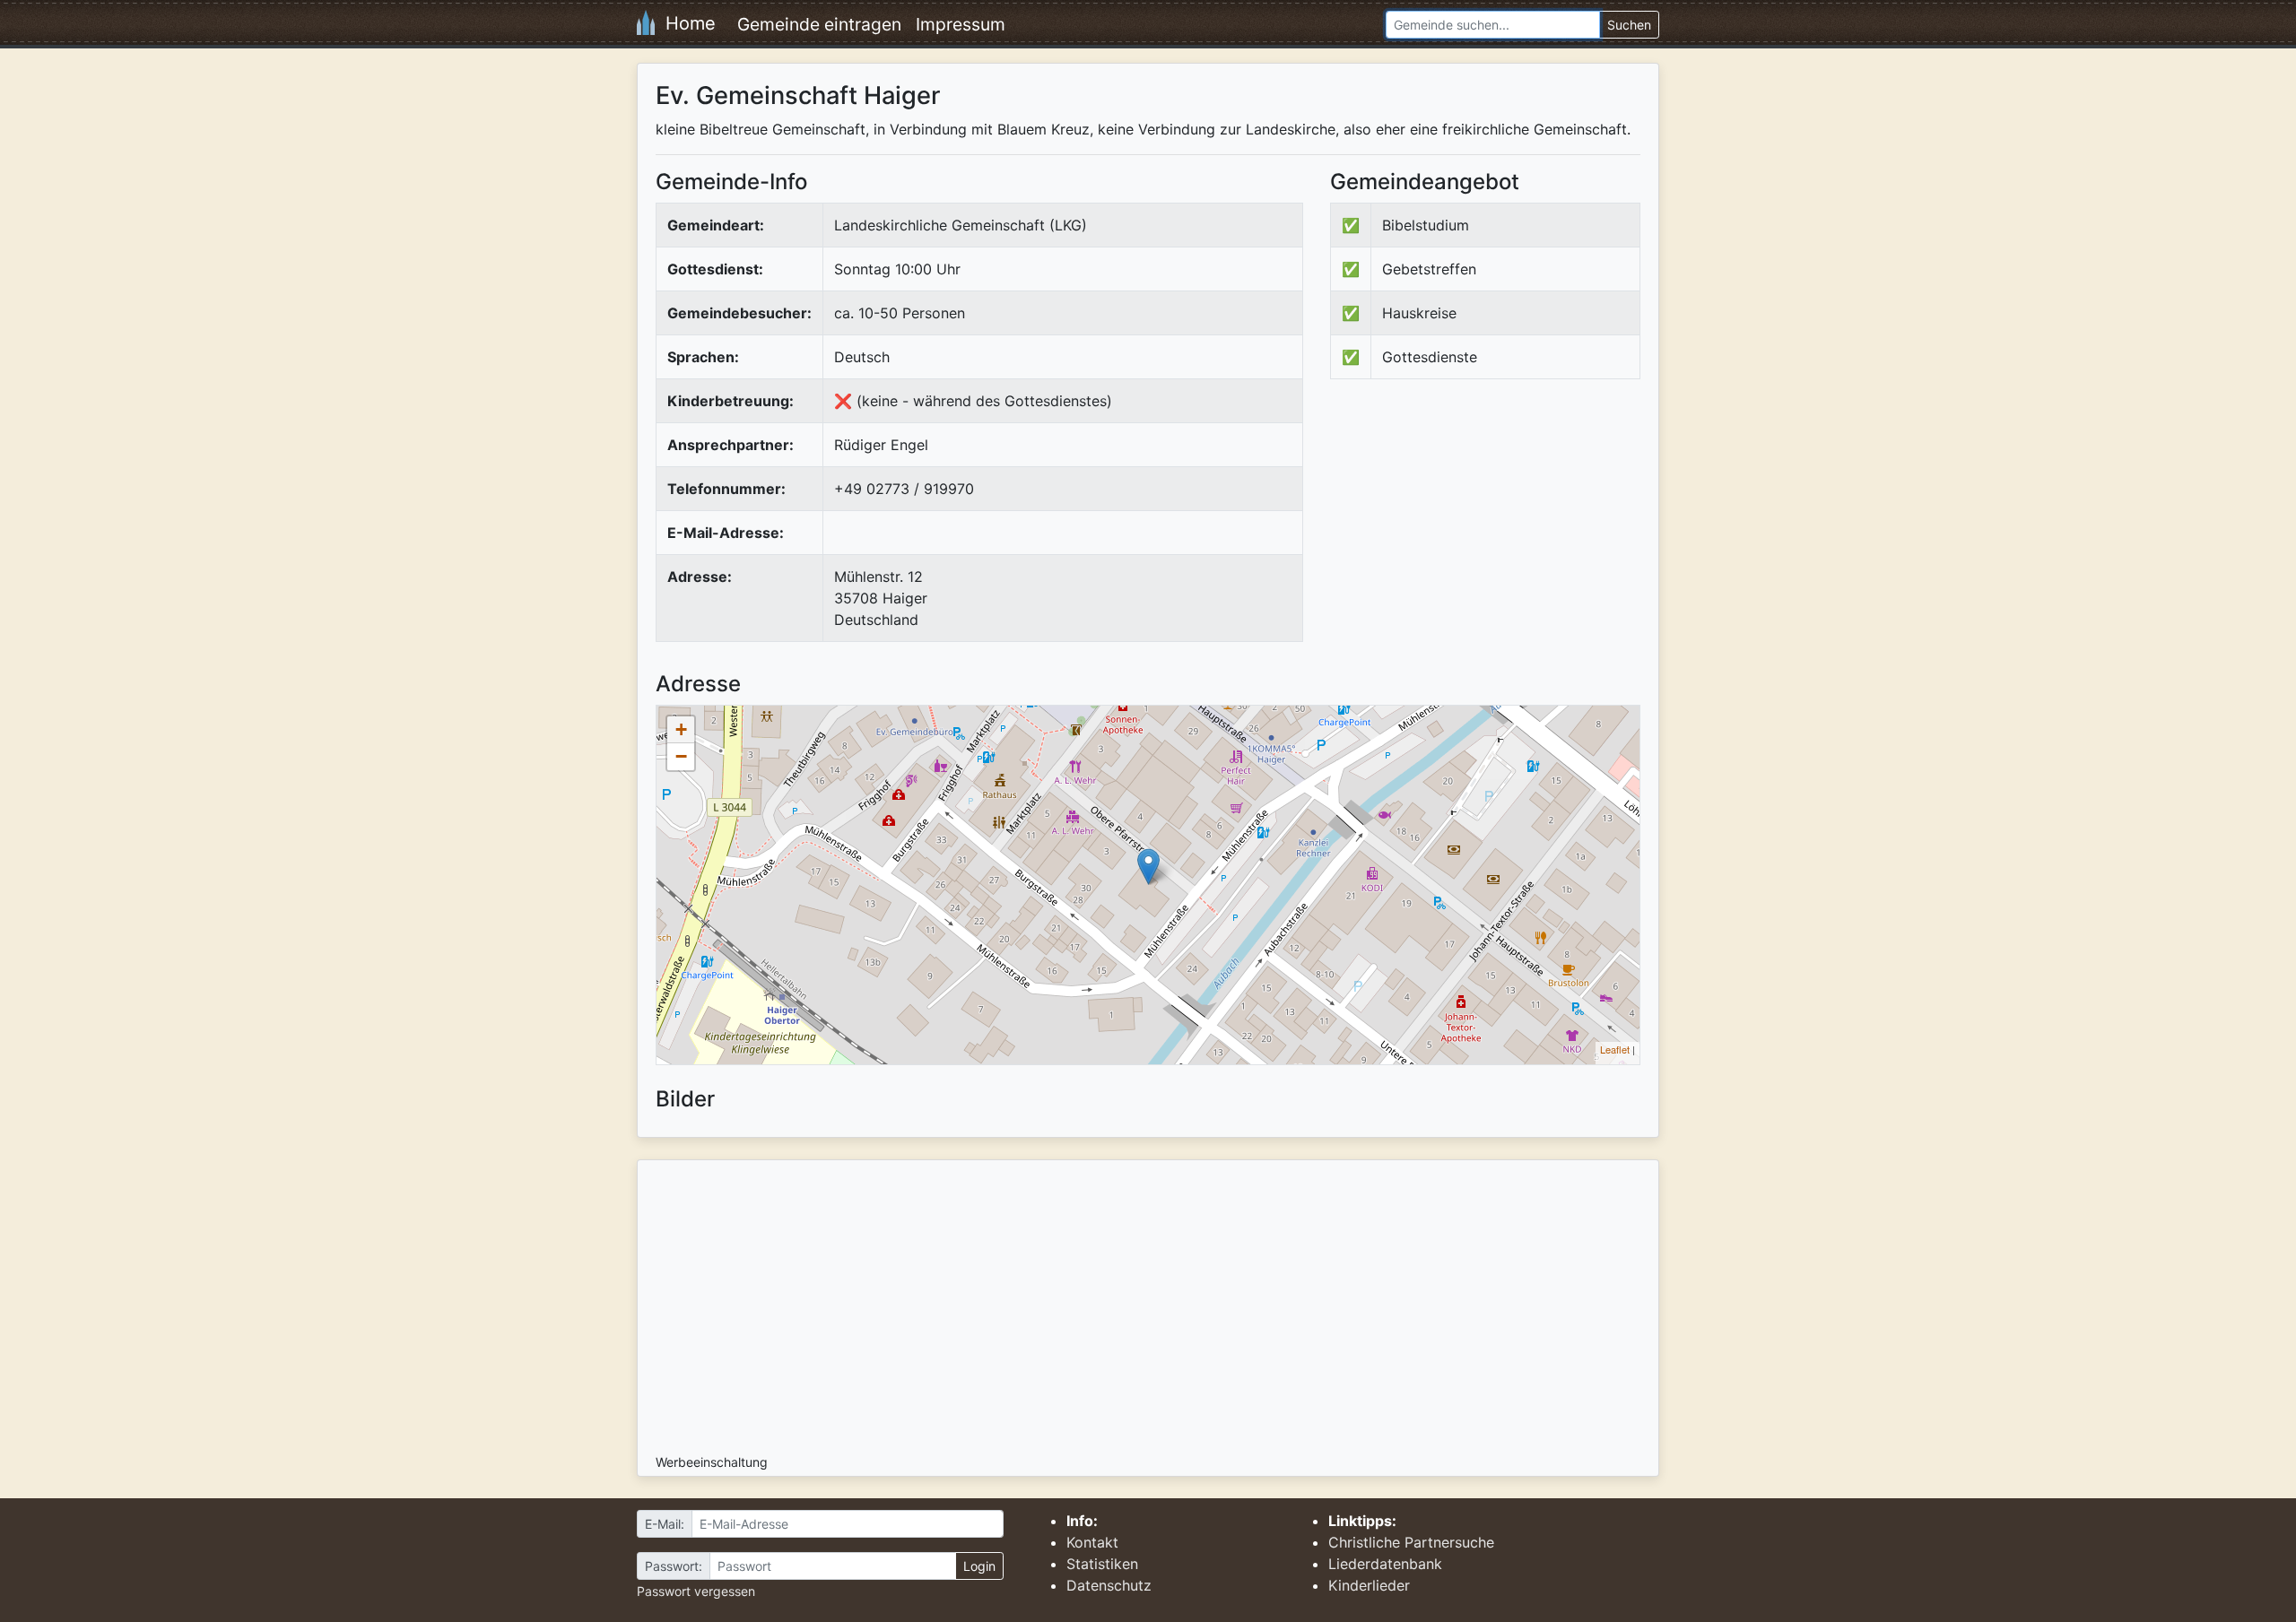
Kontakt (1092, 1542)
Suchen (1629, 25)
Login (979, 1566)
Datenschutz (1109, 1585)
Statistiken (1102, 1564)
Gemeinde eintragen (819, 24)
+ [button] (681, 729)
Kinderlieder (1369, 1585)
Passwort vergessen (696, 1591)
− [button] (681, 756)
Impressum (961, 24)
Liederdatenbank (1385, 1564)
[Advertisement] (1481, 541)
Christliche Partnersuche (1411, 1542)
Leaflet (1615, 1049)
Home (685, 23)
